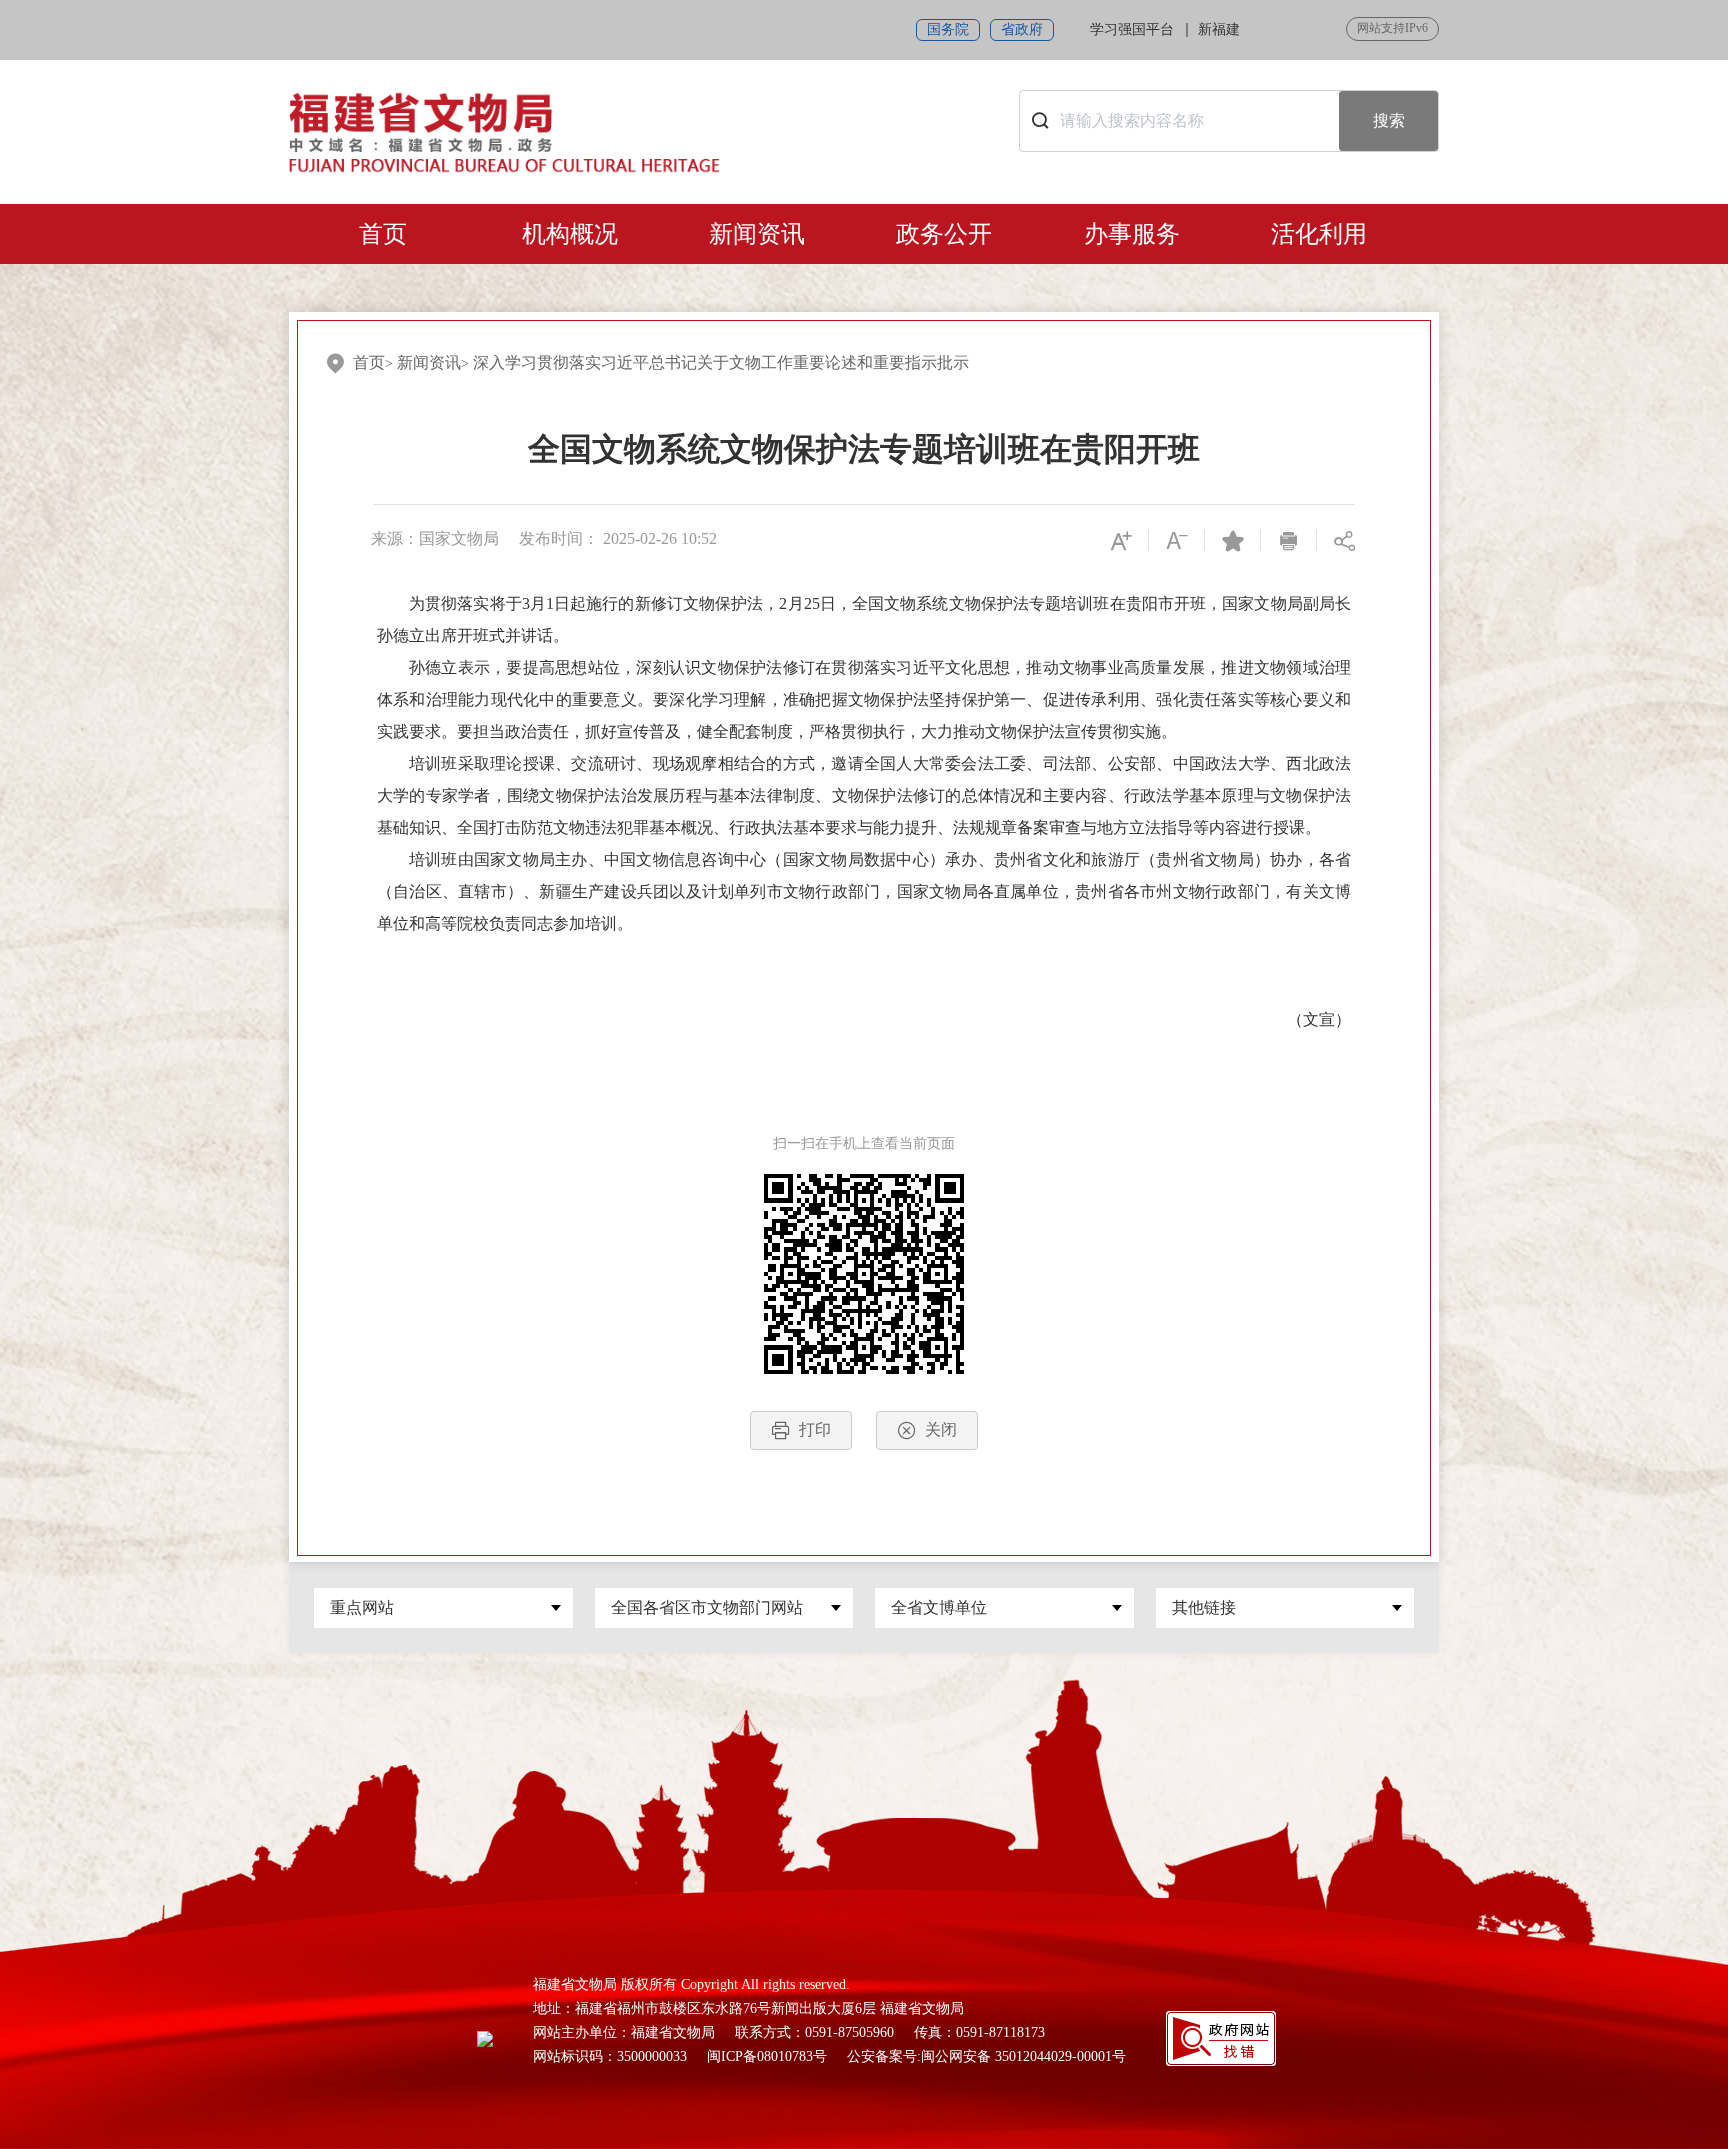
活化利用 (1319, 234)
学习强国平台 (1132, 29)
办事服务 (1132, 234)
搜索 (1389, 120)
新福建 (1219, 29)
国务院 (948, 29)
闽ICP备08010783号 (767, 2056)
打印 (815, 1429)
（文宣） (1319, 1019)
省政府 (1022, 29)
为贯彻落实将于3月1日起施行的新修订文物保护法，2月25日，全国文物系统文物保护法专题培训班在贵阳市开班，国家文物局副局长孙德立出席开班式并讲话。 (864, 619)
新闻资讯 (757, 234)
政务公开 (944, 234)
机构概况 (570, 234)
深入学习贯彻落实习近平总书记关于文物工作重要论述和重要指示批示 (721, 362)
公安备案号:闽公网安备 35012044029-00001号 (986, 2056)
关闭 (941, 1429)
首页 (383, 234)
